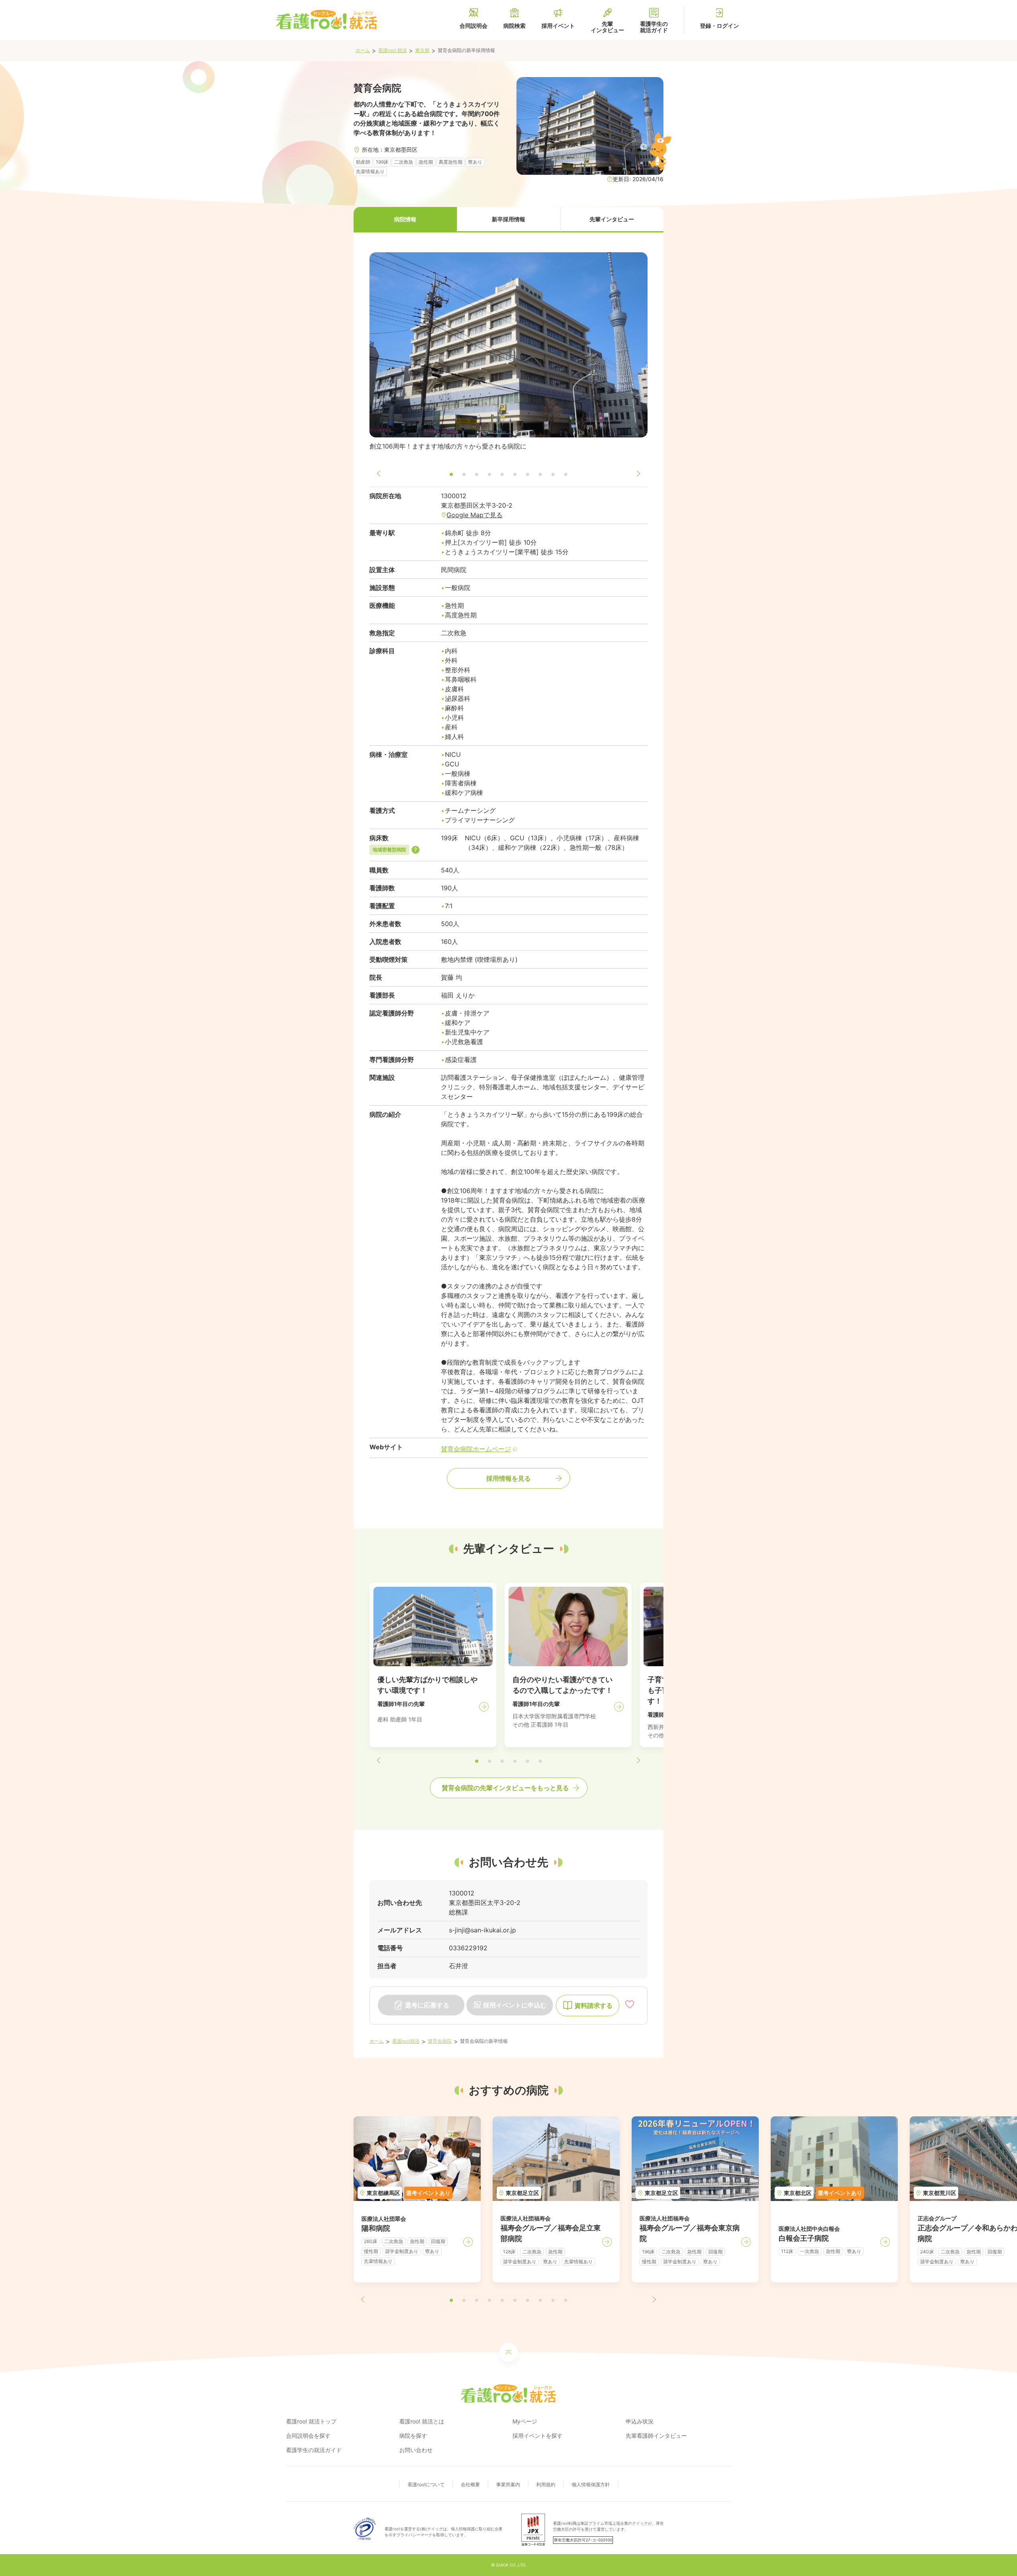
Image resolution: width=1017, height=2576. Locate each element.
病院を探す (413, 2436)
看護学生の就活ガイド (314, 2450)
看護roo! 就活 (392, 50)
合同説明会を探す (308, 2436)
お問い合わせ (416, 2450)
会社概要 (470, 2484)
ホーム (363, 50)
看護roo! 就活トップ (311, 2421)
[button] (405, 220)
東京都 (422, 50)
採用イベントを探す (538, 2436)
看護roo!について (426, 2484)
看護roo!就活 (406, 2041)
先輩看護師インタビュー (656, 2436)
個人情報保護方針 (591, 2484)
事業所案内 (508, 2484)
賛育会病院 (440, 2041)
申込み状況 (640, 2421)
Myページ (525, 2421)
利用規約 (546, 2484)
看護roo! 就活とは (422, 2421)
